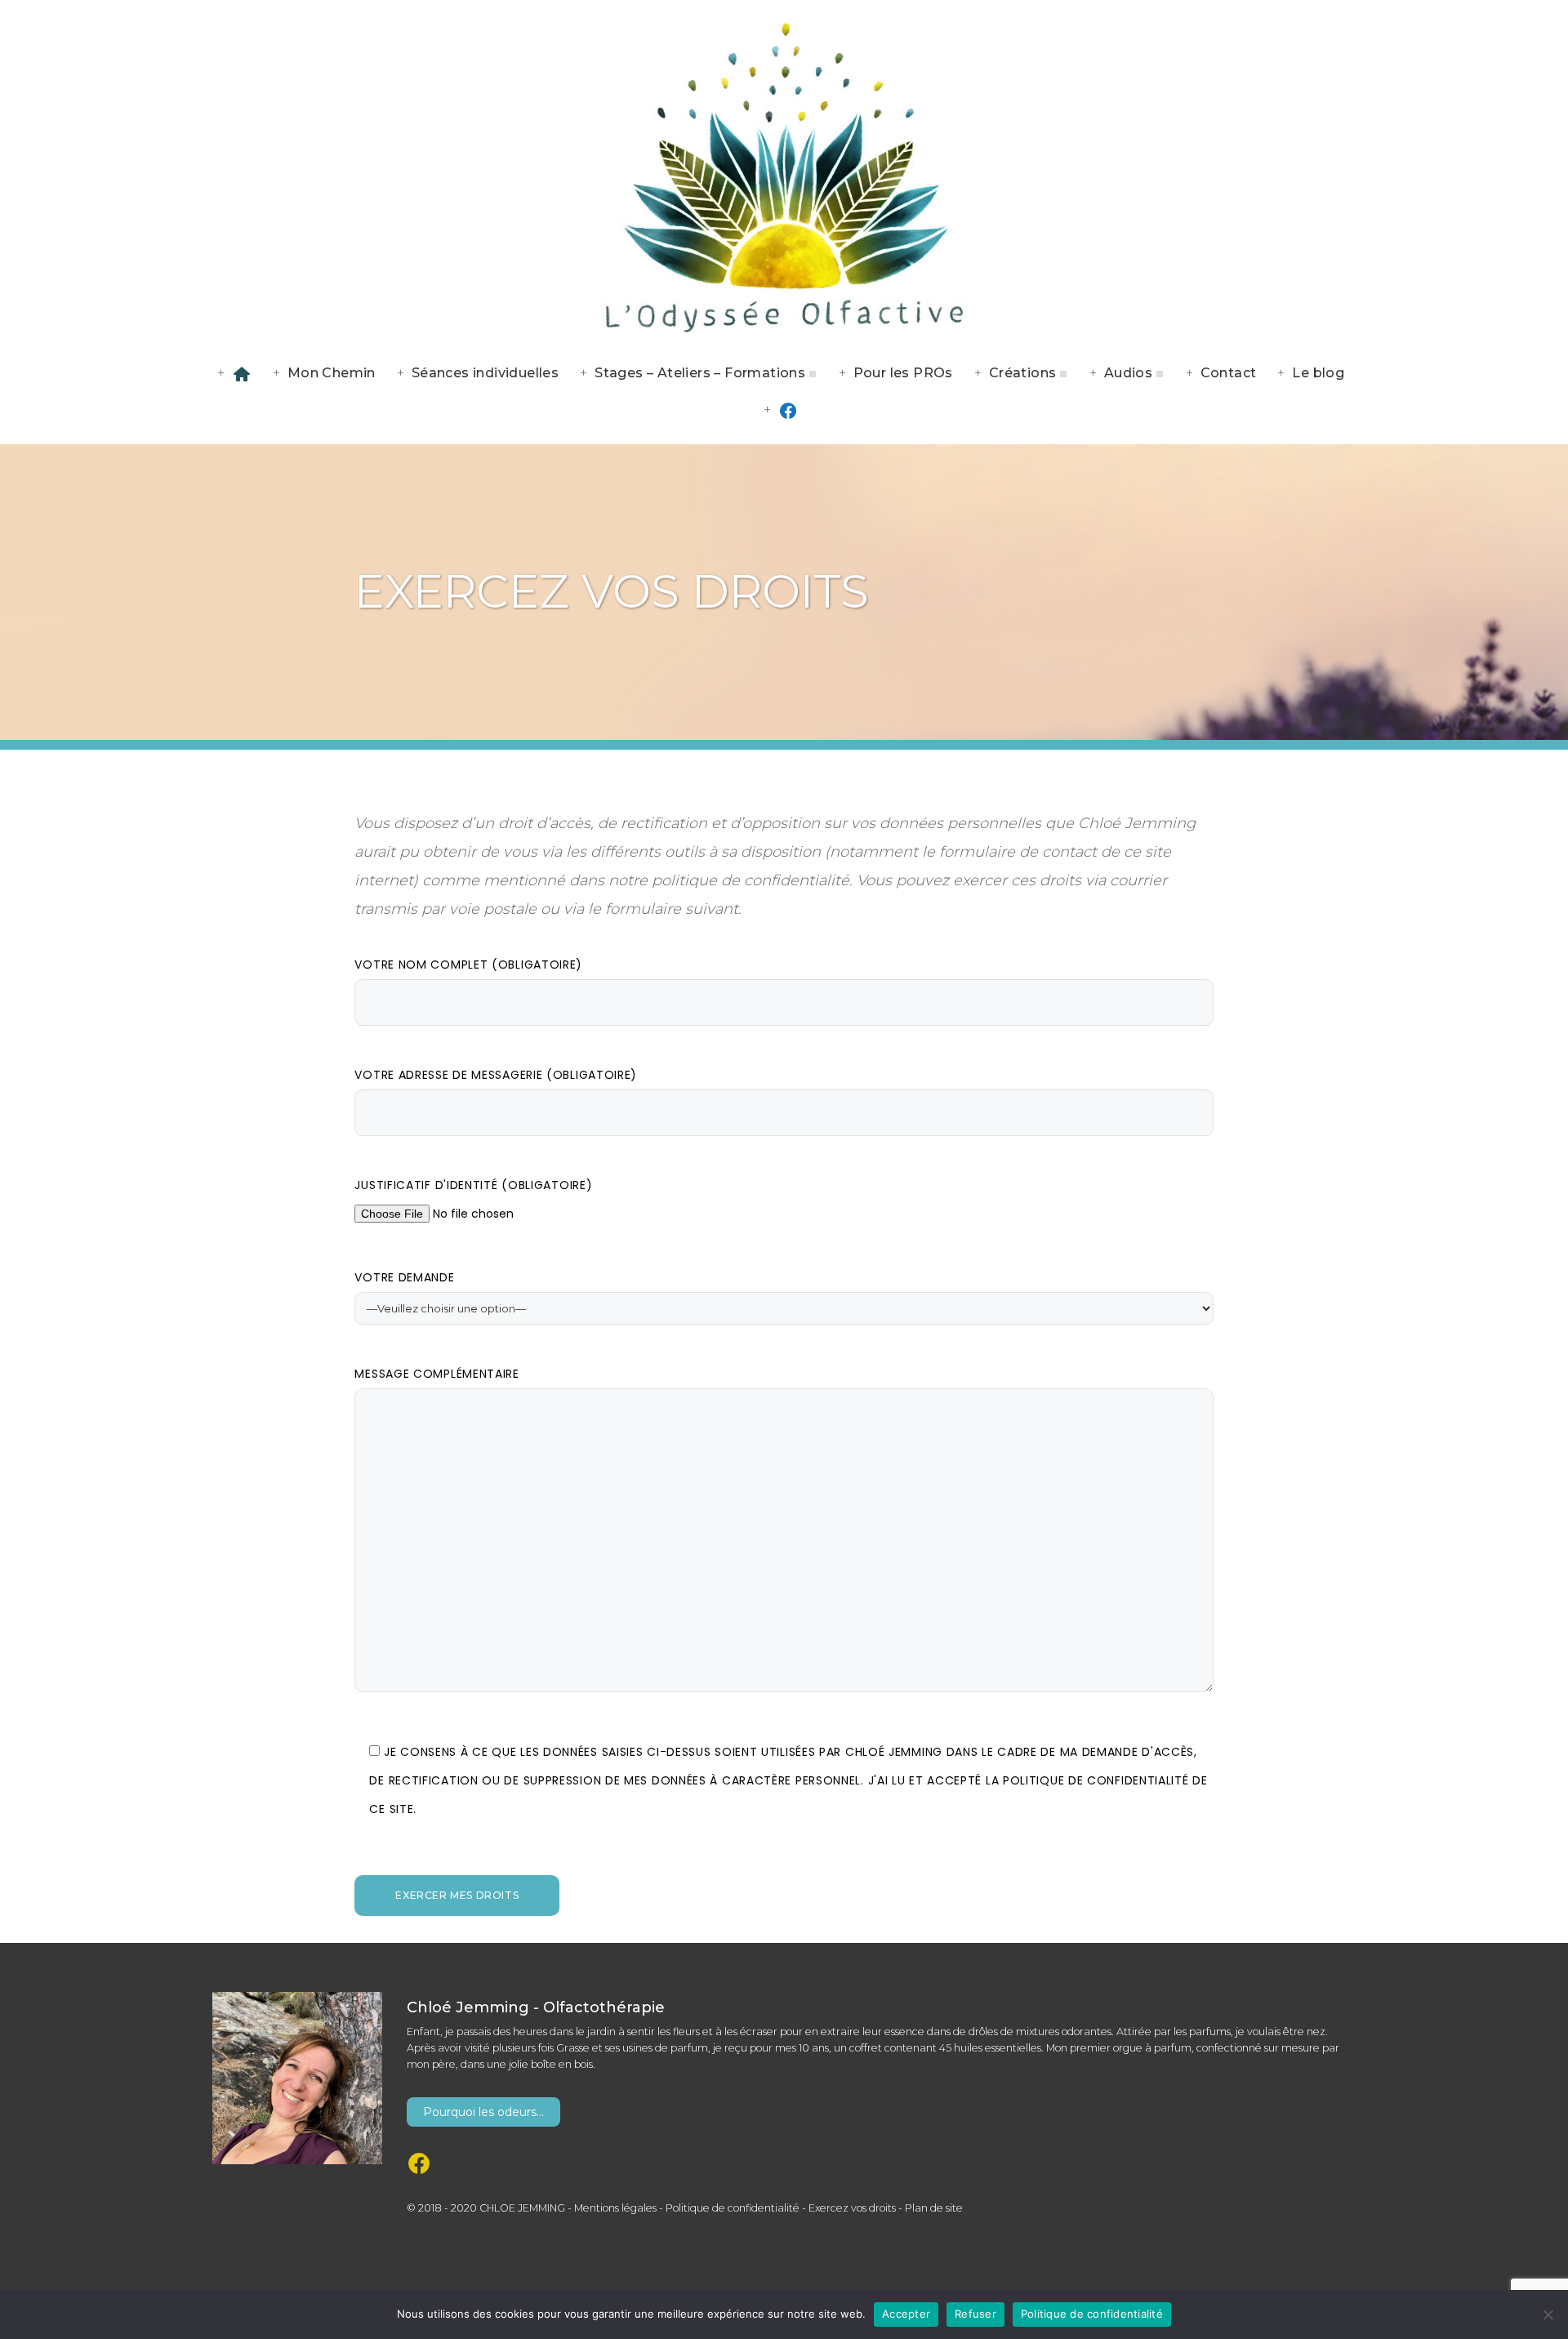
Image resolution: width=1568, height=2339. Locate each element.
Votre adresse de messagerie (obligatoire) (496, 1075)
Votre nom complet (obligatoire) (468, 965)
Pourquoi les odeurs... (483, 2112)
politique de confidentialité (1096, 1780)
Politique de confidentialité (733, 2208)
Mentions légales (615, 2208)
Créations (1025, 373)
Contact (1229, 373)
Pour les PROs (903, 373)
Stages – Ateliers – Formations (702, 373)
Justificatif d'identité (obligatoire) (473, 1185)
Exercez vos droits (852, 2208)
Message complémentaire (437, 1374)
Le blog (1318, 373)
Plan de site (934, 2208)
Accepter (906, 2314)
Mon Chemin (332, 373)
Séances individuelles (485, 373)
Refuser (976, 2314)
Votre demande (404, 1277)
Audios (1130, 373)
